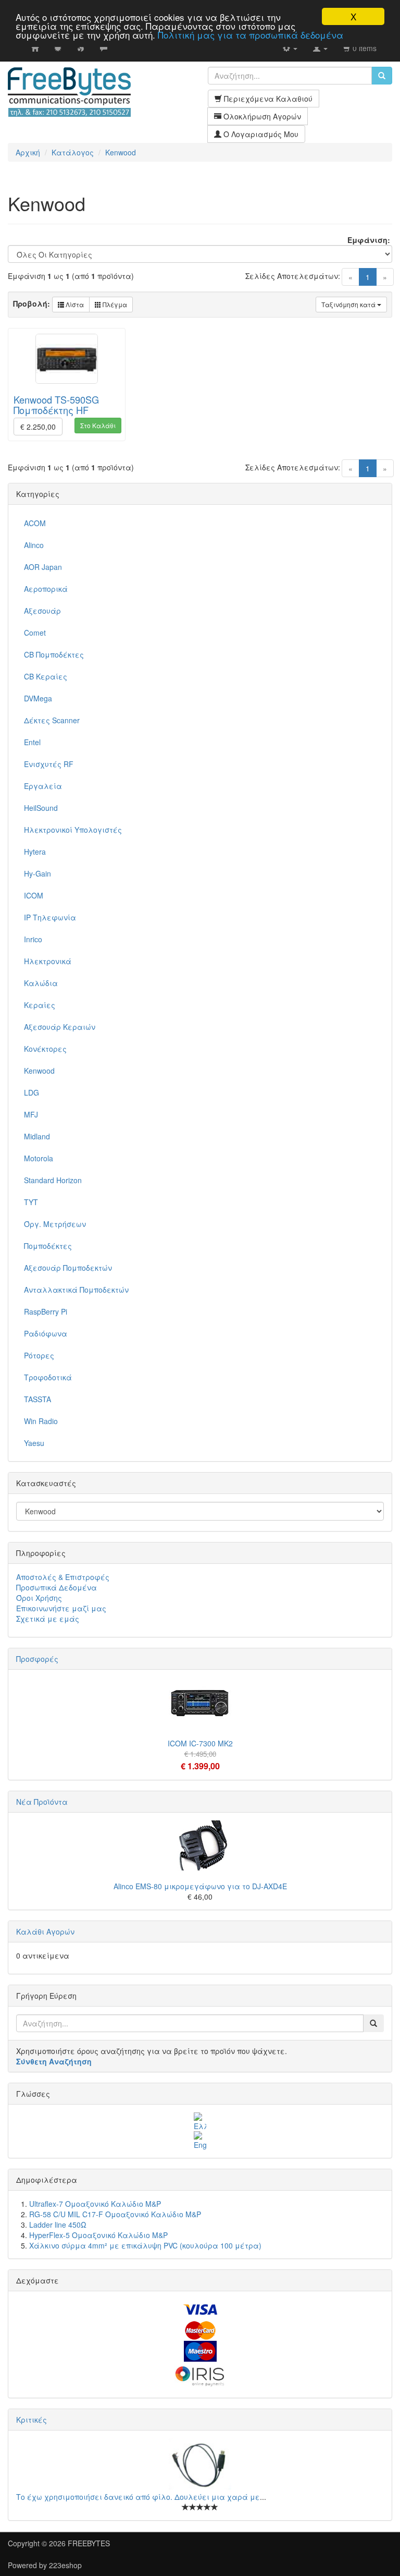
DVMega (38, 698)
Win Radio (41, 1421)
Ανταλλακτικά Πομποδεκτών (76, 1290)
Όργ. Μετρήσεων (55, 1224)
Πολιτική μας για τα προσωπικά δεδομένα (251, 35)
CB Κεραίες (46, 676)
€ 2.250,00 (38, 427)
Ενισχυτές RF (49, 764)
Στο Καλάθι (98, 425)
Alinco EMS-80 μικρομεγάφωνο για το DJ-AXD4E (200, 1886)
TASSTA (37, 1399)
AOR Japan (43, 567)
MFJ (31, 1114)
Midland (37, 1136)
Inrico (33, 939)
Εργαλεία (43, 786)
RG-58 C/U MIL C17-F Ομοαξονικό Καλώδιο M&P (115, 2214)
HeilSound (41, 808)
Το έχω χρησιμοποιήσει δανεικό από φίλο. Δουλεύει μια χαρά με (138, 2497)
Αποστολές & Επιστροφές (63, 1577)
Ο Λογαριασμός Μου (260, 134)
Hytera (35, 852)
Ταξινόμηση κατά (349, 304)
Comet (35, 633)
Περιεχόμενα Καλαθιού (267, 99)
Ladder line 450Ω (58, 2225)
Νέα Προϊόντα (42, 1802)
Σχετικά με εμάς (48, 1619)
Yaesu (34, 1443)
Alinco (34, 545)
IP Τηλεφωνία (50, 917)
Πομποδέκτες (48, 1246)
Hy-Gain (37, 873)
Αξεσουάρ (42, 611)
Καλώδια (41, 983)
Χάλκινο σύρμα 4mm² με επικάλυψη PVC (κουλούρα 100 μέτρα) (145, 2245)
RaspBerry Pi (46, 1311)
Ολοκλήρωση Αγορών (261, 116)
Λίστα (74, 304)
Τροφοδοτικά (48, 1377)
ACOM (35, 523)
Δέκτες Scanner (52, 720)
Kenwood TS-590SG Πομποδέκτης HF (56, 405)
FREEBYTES (89, 2543)
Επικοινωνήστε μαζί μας (61, 1608)
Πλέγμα (114, 304)
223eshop (65, 2565)
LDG (32, 1092)
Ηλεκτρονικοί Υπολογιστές (73, 830)
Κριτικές (32, 2420)
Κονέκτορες (45, 1049)
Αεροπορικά (46, 589)
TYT (31, 1202)
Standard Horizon (53, 1180)
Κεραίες (40, 1005)
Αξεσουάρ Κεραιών (60, 1027)
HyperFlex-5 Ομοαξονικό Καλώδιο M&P (98, 2235)
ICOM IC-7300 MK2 (200, 1743)
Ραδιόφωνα (46, 1333)
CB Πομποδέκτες (54, 654)
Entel (32, 742)
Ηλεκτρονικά (48, 961)
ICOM (34, 895)
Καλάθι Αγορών (45, 1931)
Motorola (39, 1158)
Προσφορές (37, 1659)
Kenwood (39, 1071)
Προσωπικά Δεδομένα (57, 1587)
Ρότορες (39, 1355)
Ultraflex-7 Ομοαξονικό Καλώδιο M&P (95, 2204)
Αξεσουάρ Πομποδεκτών (68, 1268)
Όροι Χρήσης (39, 1598)
